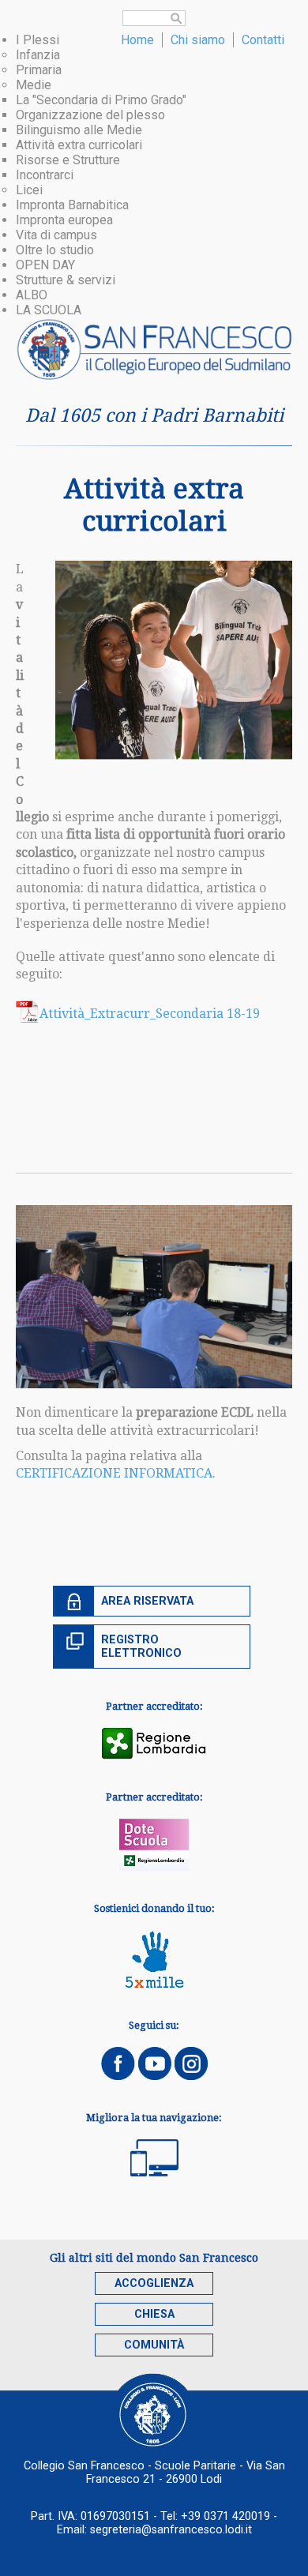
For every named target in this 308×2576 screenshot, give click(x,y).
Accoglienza (154, 2283)
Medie (34, 85)
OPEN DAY (45, 265)
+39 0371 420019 (225, 2516)
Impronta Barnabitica (72, 205)
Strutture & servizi (66, 280)
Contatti (263, 40)
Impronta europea (64, 220)
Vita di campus (56, 235)
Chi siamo (198, 40)
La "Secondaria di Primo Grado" (101, 100)
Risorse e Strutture (68, 160)
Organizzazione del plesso (90, 115)
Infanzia (38, 55)
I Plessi (38, 40)
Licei (29, 190)
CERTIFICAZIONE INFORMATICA (114, 1473)
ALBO (32, 295)
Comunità (154, 2345)
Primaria (39, 70)
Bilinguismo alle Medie (79, 130)
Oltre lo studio (55, 250)
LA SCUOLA (49, 310)
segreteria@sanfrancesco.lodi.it (171, 2530)
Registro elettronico (141, 1647)
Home (137, 40)
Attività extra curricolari (79, 145)
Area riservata (147, 1601)
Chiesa (154, 2314)
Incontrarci (45, 175)
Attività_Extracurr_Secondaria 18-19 (150, 1014)
